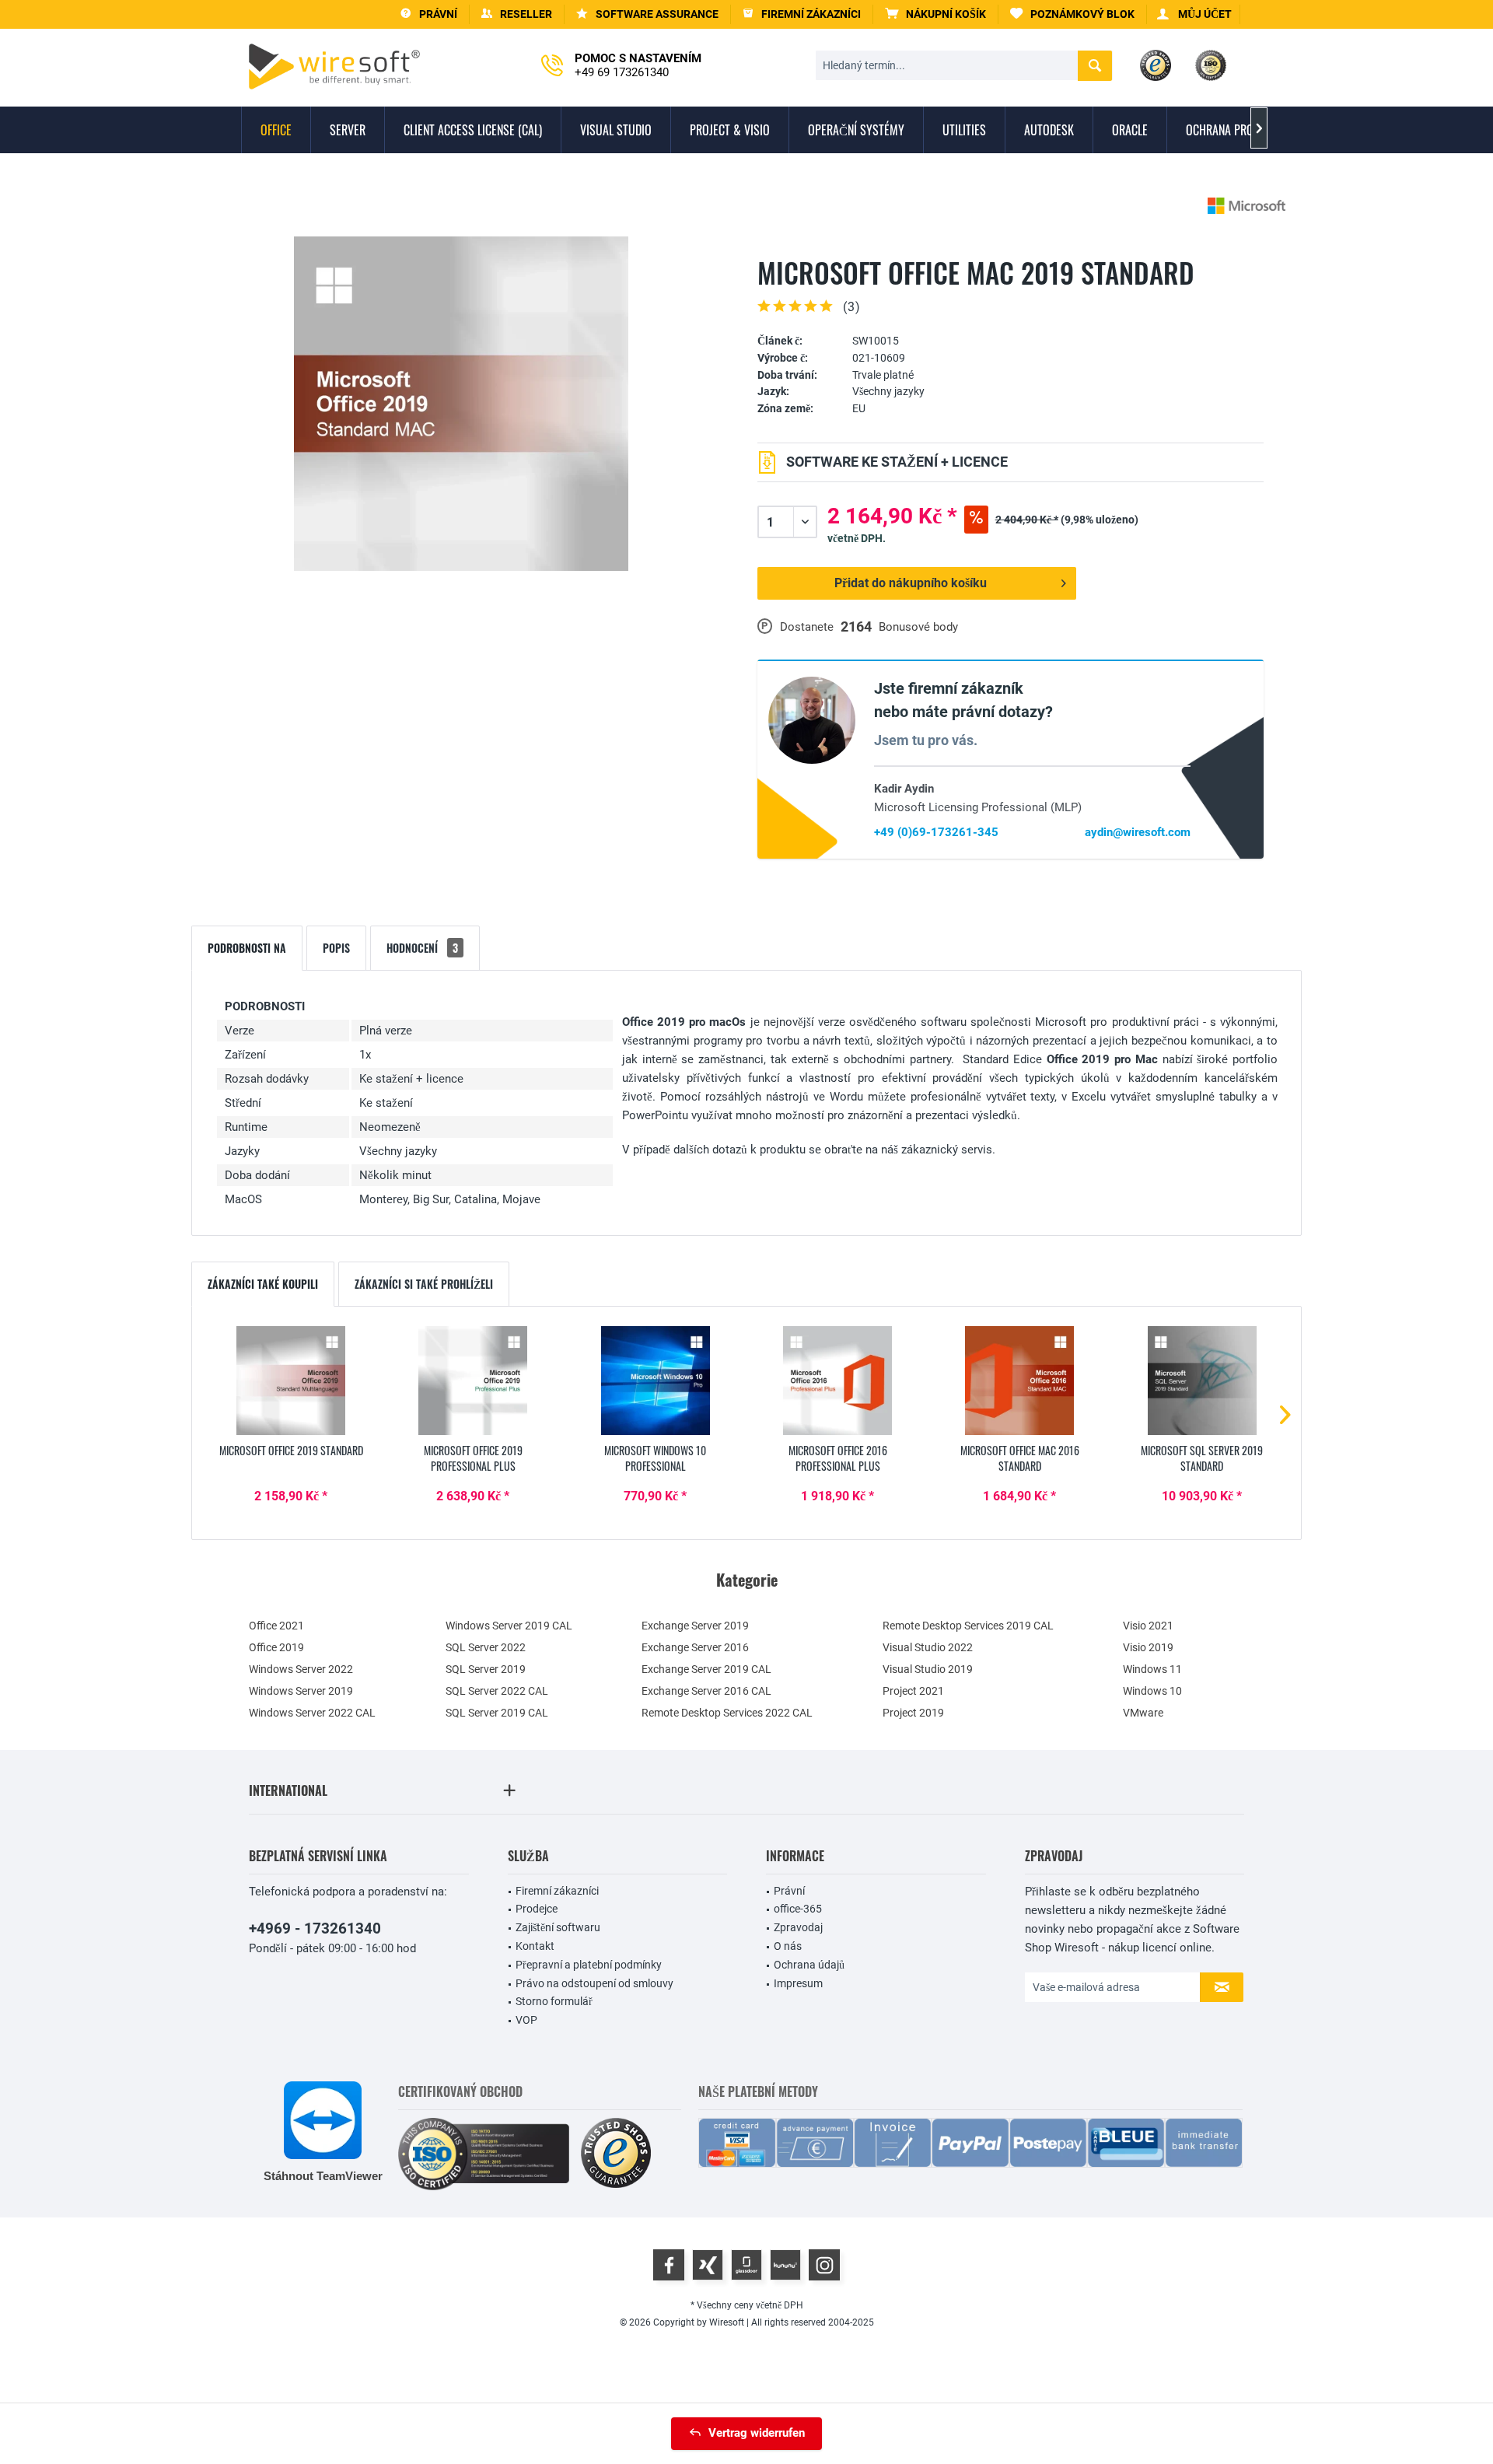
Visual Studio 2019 (928, 1669)
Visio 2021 (1148, 1626)
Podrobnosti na (247, 948)
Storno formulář (554, 2001)
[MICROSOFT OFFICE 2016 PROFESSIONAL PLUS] (837, 1381)
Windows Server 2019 (301, 1691)
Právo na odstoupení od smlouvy (594, 1983)
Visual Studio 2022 (928, 1647)
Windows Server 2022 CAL (312, 1713)
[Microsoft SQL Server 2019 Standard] (1202, 1381)
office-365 (798, 1909)
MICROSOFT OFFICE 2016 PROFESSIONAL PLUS (838, 1458)
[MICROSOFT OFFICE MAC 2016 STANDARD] (1019, 1381)
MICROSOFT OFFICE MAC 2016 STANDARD (1020, 1458)
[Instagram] (824, 2265)
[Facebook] (669, 2265)
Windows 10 (1152, 1691)
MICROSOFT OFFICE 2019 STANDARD (291, 1451)
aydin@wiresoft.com (1138, 832)
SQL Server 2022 (486, 1647)
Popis (336, 948)
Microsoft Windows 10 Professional (655, 1458)
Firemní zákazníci (557, 1891)
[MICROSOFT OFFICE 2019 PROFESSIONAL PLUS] (473, 1381)
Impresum (798, 1983)
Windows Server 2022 (301, 1669)
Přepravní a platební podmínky (589, 1965)
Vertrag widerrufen (757, 2433)
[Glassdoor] (746, 2265)
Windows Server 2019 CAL (509, 1626)
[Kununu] (785, 2265)
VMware (1143, 1713)
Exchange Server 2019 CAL (706, 1669)
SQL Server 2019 (486, 1669)
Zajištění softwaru (558, 1927)
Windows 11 (1152, 1669)
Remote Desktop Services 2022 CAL (727, 1713)
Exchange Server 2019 (695, 1626)
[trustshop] (616, 2154)
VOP (526, 2020)
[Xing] (708, 2265)
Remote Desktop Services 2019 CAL (968, 1626)
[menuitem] (936, 14)
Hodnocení (422, 948)
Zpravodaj (798, 1927)
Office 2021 (276, 1626)
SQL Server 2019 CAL (497, 1713)
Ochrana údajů (809, 1965)
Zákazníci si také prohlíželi (424, 1284)
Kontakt (535, 1946)
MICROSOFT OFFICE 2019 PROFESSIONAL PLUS (473, 1458)
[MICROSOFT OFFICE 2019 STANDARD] (291, 1381)
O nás (788, 1946)
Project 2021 (913, 1691)
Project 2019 (913, 1713)
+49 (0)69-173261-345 (936, 832)
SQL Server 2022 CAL (497, 1691)
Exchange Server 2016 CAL (706, 1691)
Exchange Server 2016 (695, 1647)
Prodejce (537, 1909)
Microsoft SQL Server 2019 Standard (1202, 1458)
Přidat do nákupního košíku (911, 583)
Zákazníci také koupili (263, 1284)
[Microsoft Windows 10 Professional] (656, 1381)
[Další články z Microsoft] (1246, 206)
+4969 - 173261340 (315, 1928)
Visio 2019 (1148, 1647)
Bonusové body (918, 627)
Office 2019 (276, 1647)
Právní (789, 1891)
